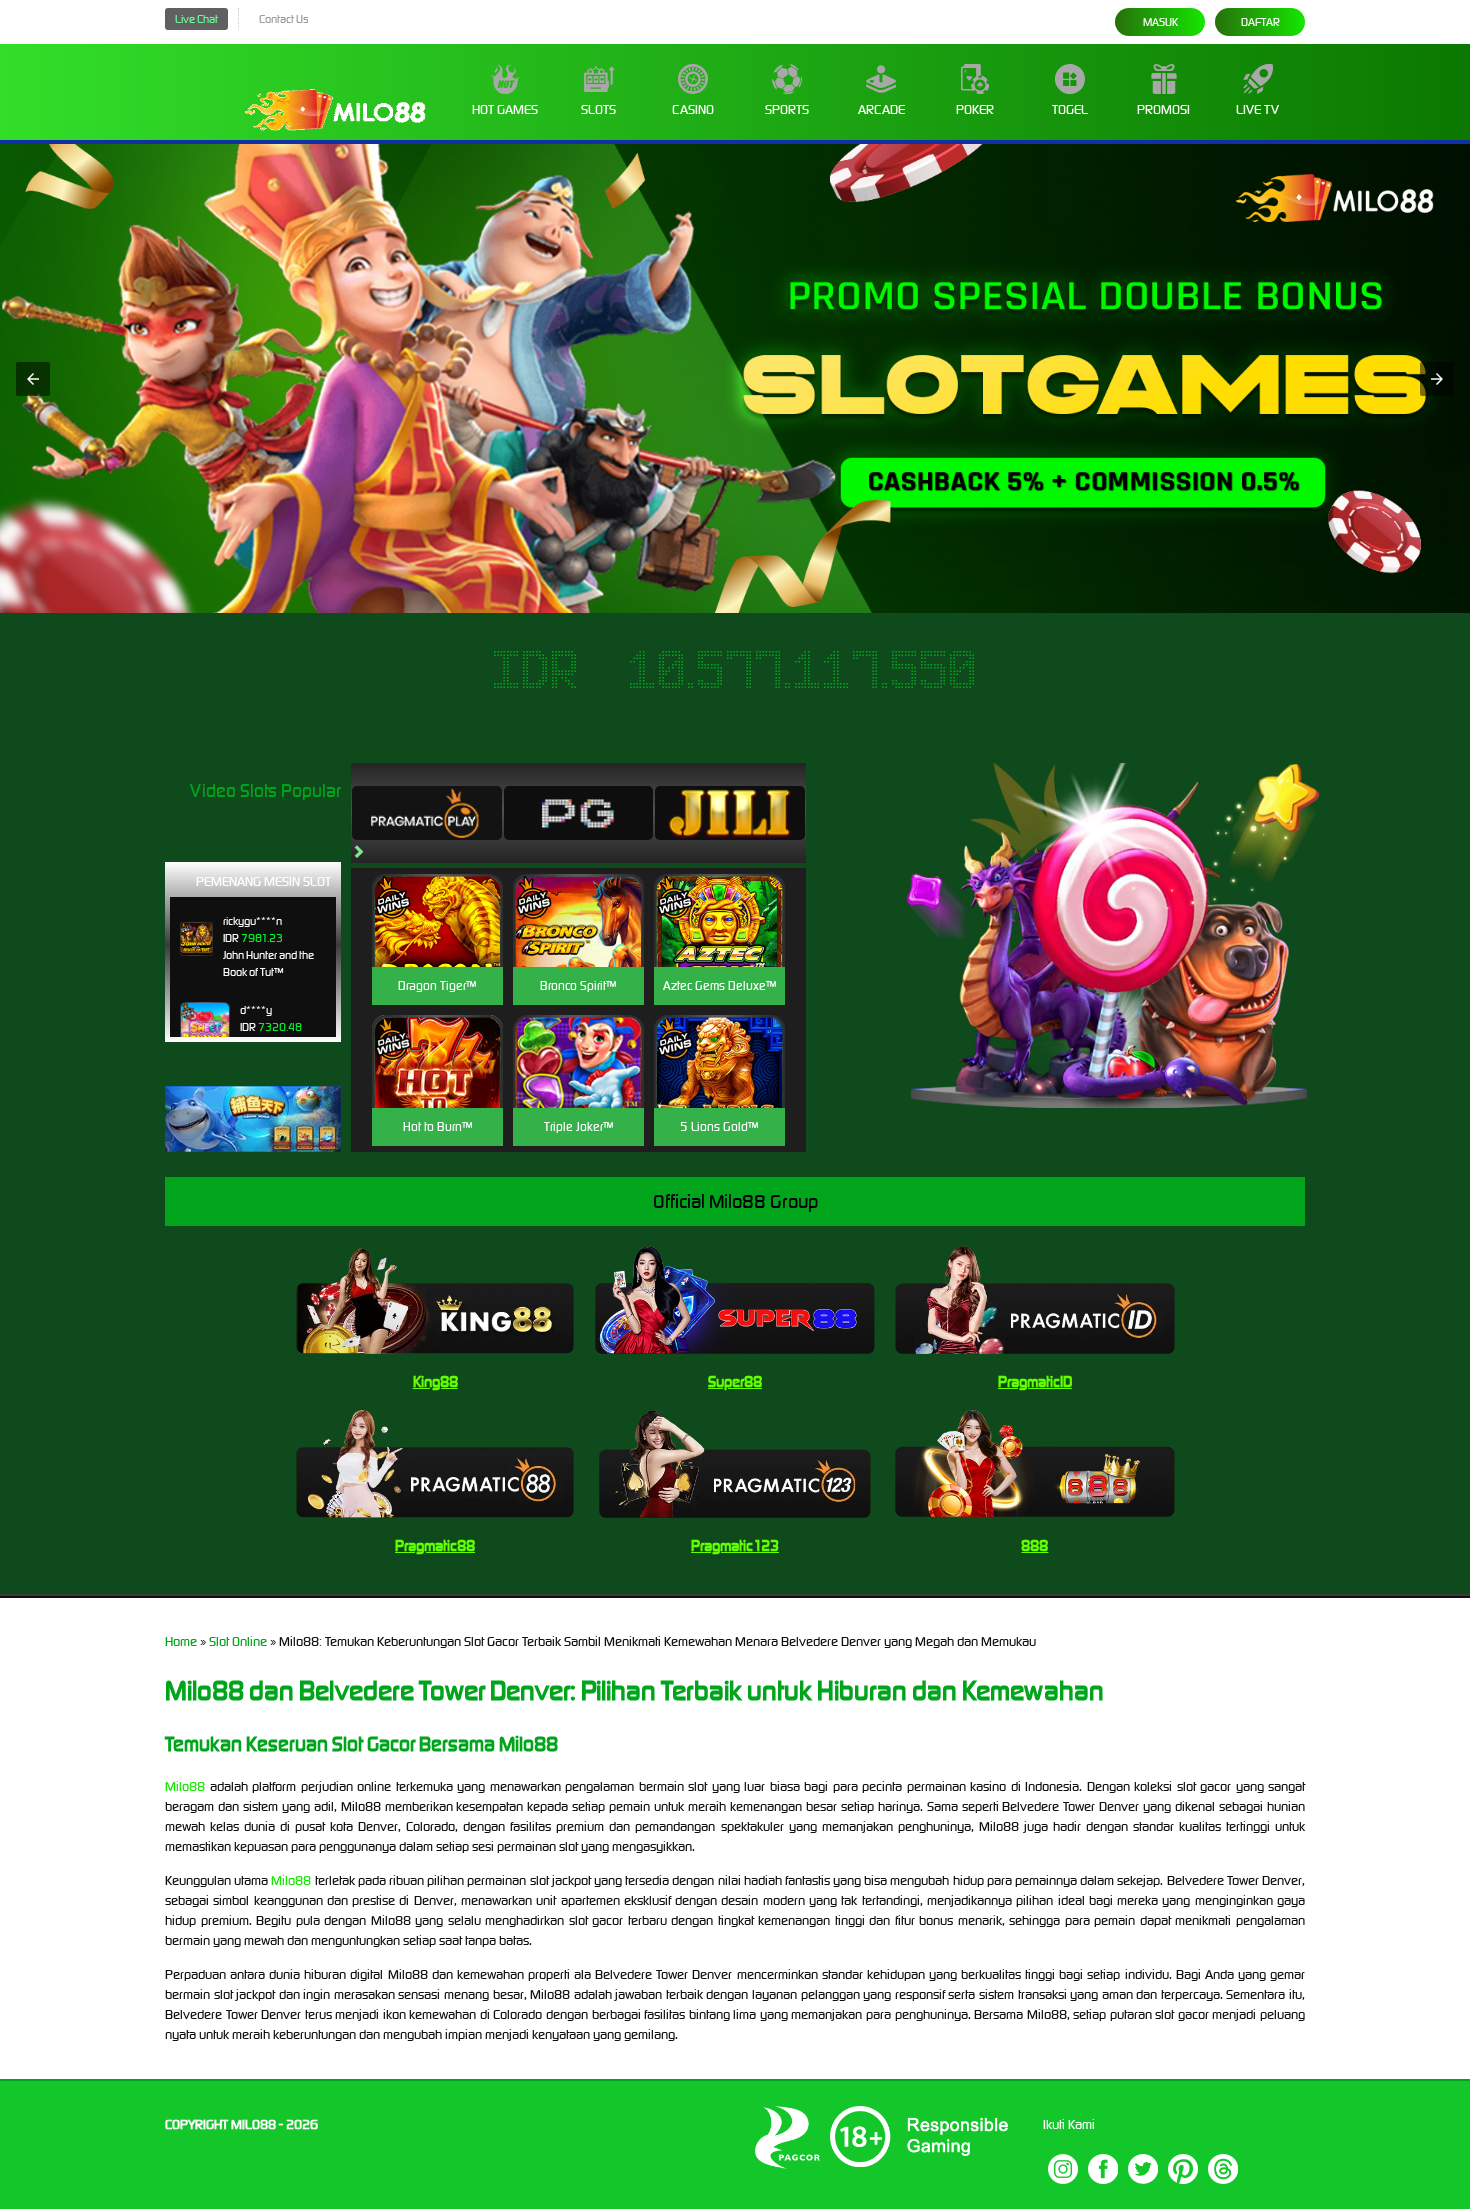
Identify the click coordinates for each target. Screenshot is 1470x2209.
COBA (437, 896)
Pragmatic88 (435, 1545)
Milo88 (185, 1786)
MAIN (437, 942)
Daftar (1260, 22)
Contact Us (283, 19)
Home (181, 1641)
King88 (435, 1381)
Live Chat (196, 19)
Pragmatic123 (735, 1545)
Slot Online (238, 1641)
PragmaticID (1035, 1381)
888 (1034, 1545)
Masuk (1160, 22)
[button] (33, 379)
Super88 (735, 1381)
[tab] (427, 813)
